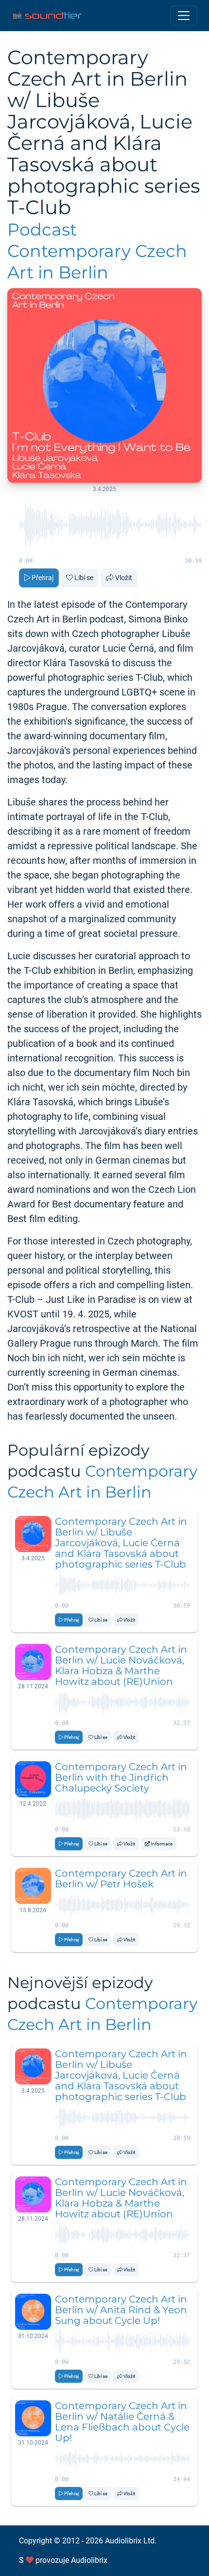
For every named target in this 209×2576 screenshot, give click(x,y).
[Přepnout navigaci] (184, 16)
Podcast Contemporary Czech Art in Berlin (97, 251)
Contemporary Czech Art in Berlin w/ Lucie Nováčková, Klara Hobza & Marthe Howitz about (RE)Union (121, 1665)
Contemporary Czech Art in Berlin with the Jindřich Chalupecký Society (121, 1777)
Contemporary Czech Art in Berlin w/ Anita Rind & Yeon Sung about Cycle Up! (121, 2310)
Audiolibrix (89, 2560)
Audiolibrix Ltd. (131, 2541)
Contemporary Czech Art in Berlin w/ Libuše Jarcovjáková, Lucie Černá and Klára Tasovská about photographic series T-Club (121, 1543)
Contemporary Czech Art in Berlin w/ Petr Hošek (121, 1879)
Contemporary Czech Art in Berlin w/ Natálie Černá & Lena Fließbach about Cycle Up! (122, 2422)
